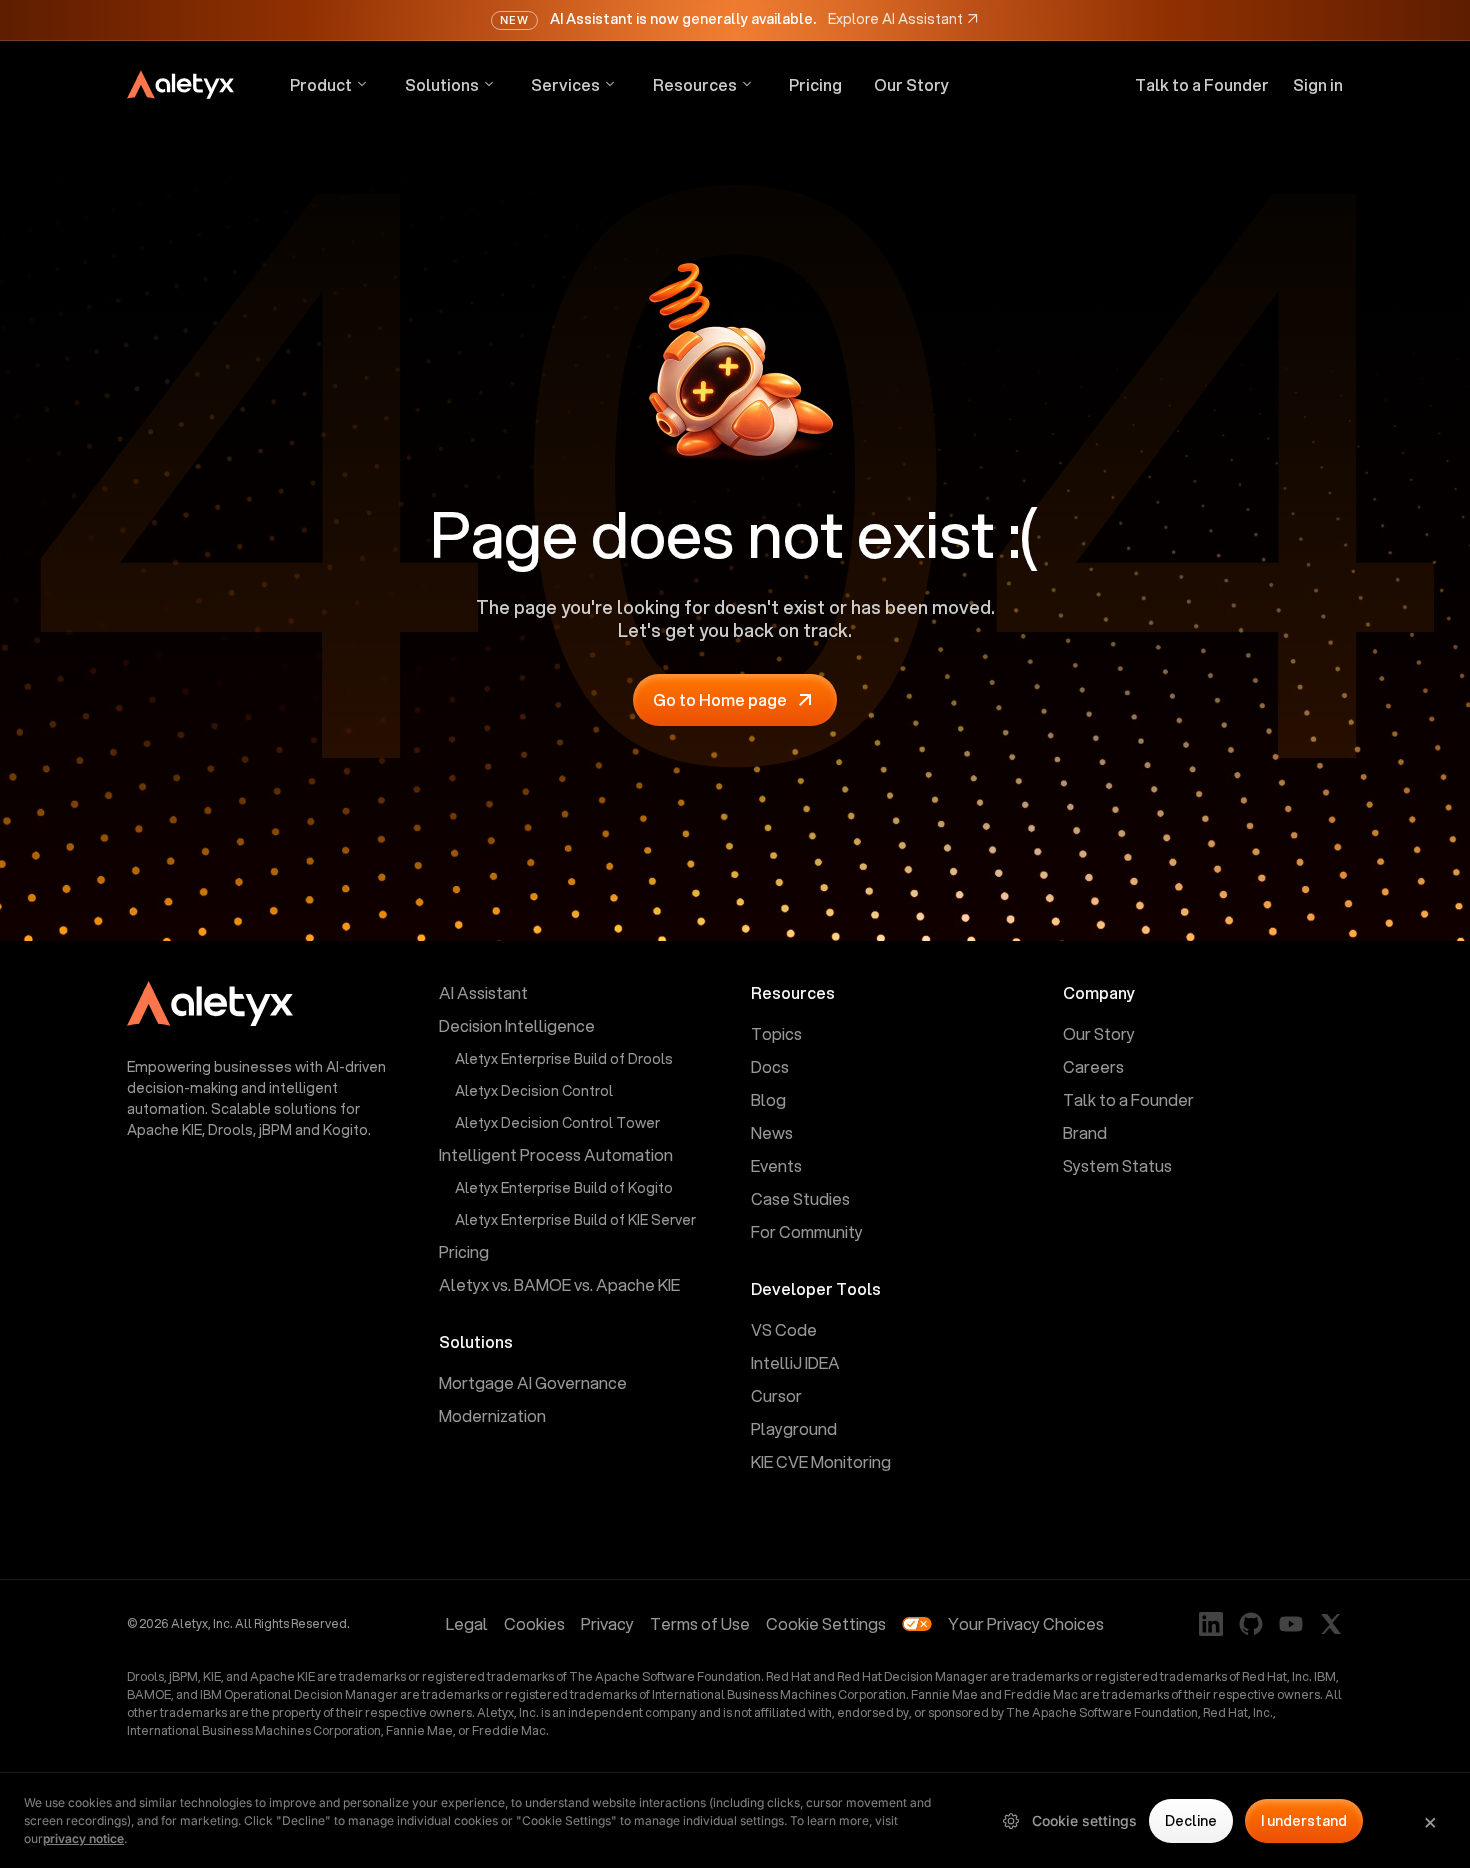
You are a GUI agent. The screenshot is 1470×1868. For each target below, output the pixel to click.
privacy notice (83, 1838)
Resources (695, 84)
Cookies (534, 1623)
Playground (794, 1428)
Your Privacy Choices (1026, 1623)
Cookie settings (1084, 1820)
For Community (807, 1231)
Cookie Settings (826, 1623)
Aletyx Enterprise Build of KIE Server (575, 1220)
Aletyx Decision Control (534, 1091)
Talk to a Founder (1202, 85)
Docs (770, 1066)
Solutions (442, 84)
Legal (467, 1623)
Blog (768, 1099)
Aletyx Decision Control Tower (557, 1123)
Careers (1093, 1066)
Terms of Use (700, 1623)
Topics (776, 1033)
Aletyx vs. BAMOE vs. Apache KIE (559, 1284)
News (772, 1132)
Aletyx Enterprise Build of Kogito (564, 1188)
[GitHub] (1251, 1624)
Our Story (911, 85)
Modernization (492, 1415)
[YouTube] (1291, 1624)
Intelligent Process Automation (556, 1154)
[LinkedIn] (1211, 1624)
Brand (1085, 1132)
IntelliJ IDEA (795, 1362)
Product (321, 84)
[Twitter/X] (1331, 1624)
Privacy (607, 1623)
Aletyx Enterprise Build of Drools (564, 1059)
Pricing (815, 85)
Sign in (1318, 85)
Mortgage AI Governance (533, 1382)
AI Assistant (483, 992)
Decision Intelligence (517, 1025)
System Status (1117, 1165)
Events (776, 1165)
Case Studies (800, 1198)
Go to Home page (720, 699)
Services (565, 84)
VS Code (784, 1329)
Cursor (776, 1395)
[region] (735, 1820)
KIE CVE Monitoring (821, 1461)
